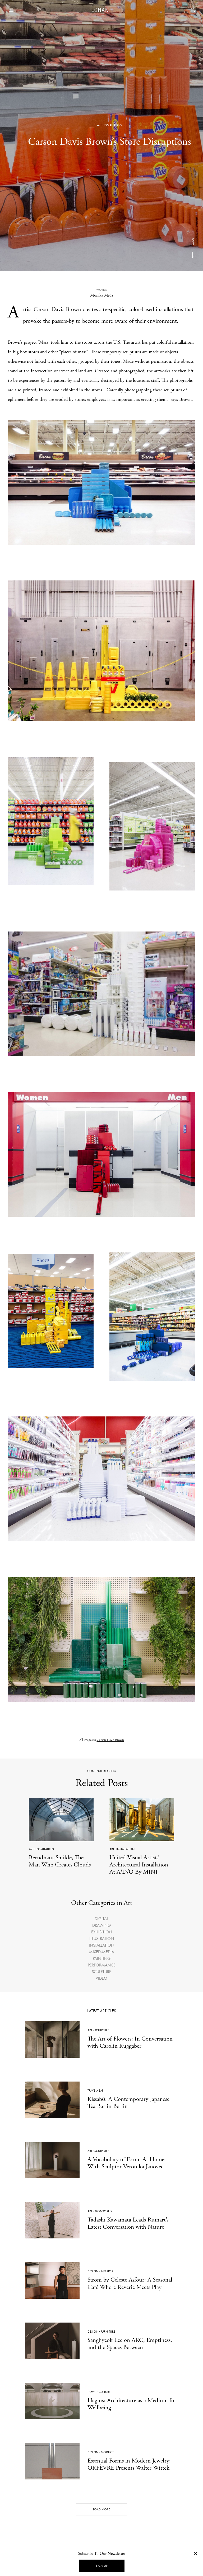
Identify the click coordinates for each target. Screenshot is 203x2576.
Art (99, 125)
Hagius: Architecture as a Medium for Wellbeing (132, 2404)
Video (101, 1978)
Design (93, 2271)
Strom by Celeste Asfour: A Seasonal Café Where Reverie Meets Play (130, 2283)
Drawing (101, 1925)
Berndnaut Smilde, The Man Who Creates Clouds (60, 1861)
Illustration (102, 1939)
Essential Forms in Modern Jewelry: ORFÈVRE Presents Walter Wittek (129, 2464)
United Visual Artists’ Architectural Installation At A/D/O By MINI (139, 1865)
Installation (113, 125)
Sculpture (101, 1972)
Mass (44, 342)
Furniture (108, 2332)
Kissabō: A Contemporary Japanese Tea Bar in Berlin (128, 2103)
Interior (107, 2271)
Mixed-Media (102, 1952)
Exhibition (102, 1932)
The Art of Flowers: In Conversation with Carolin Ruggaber (130, 2042)
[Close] (196, 2553)
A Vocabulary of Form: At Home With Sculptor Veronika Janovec (126, 2163)
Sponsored (103, 2211)
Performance (102, 1965)
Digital (101, 1919)
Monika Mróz (102, 295)
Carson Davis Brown (57, 310)
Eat (101, 2091)
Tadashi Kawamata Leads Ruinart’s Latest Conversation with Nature (128, 2223)
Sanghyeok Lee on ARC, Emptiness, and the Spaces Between (130, 2344)
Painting (102, 1958)
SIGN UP (102, 2566)
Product (107, 2452)
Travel (92, 2091)
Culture (105, 2392)
